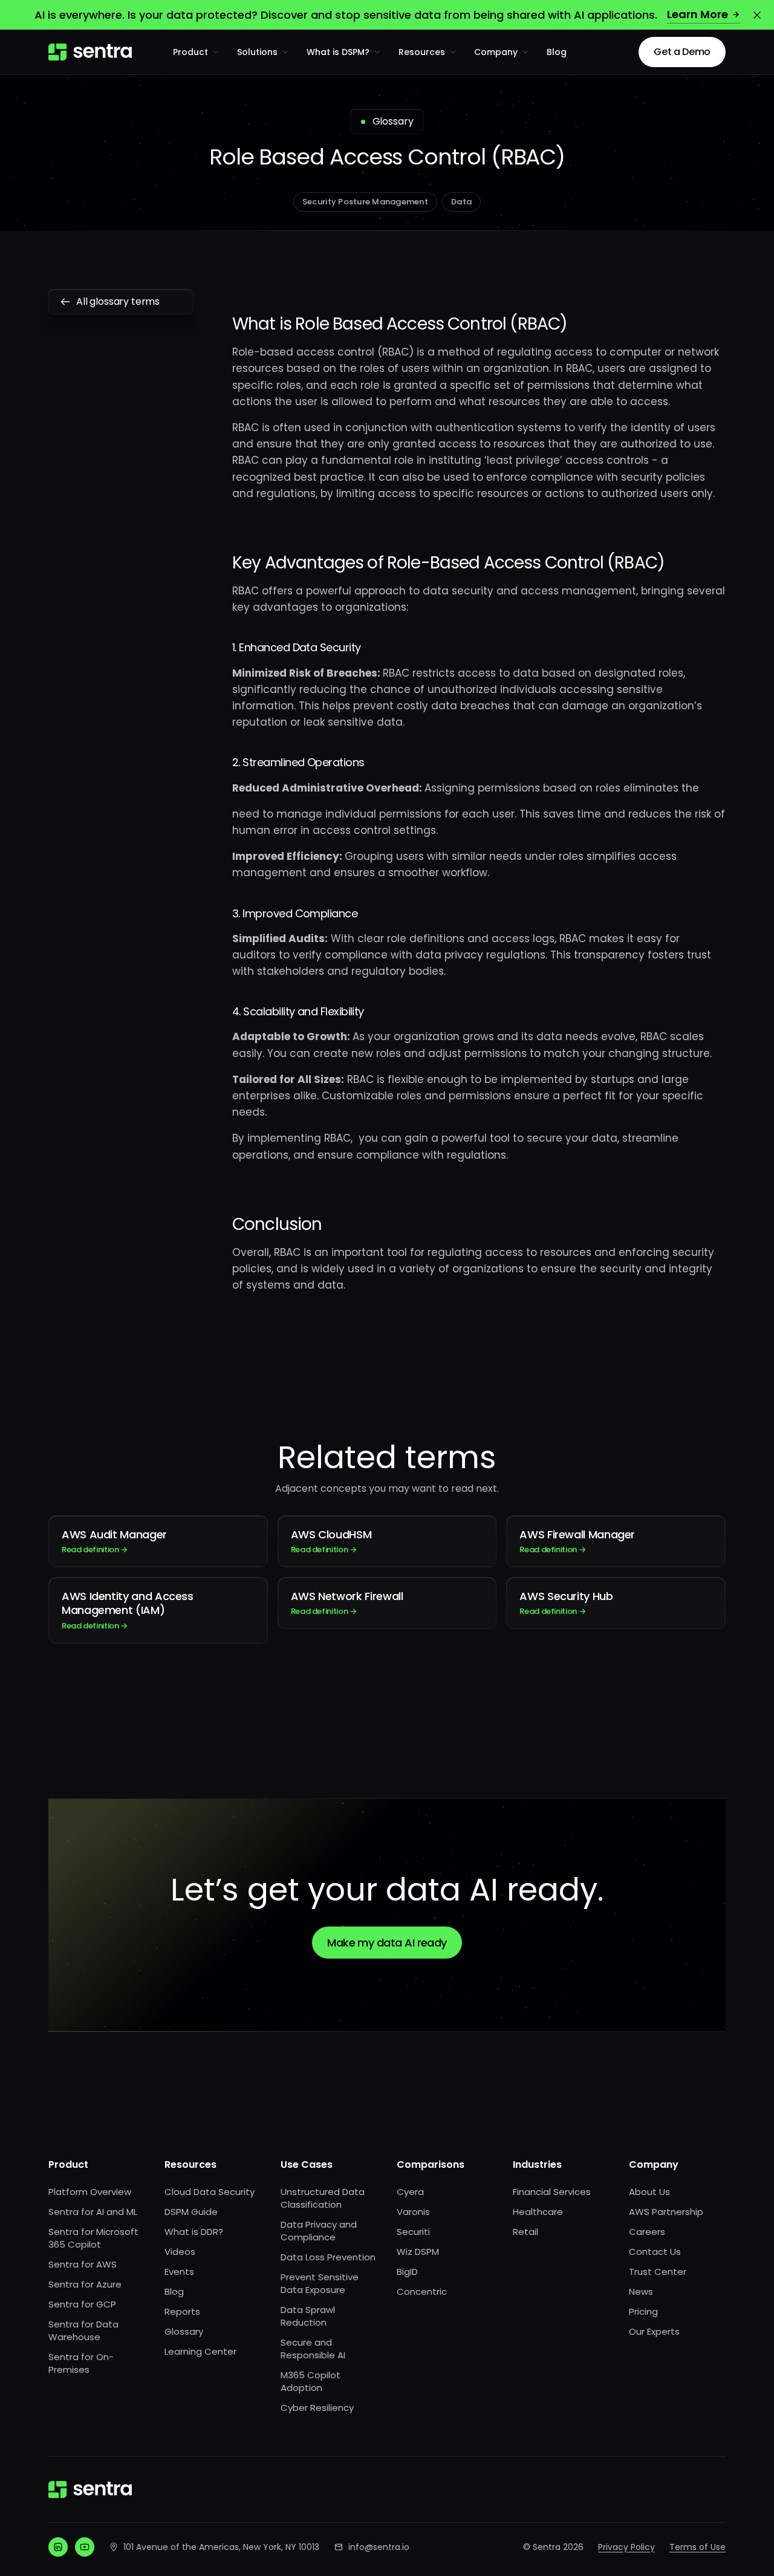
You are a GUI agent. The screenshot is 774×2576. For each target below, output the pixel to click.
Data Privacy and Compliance (319, 2231)
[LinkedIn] (58, 2547)
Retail (525, 2232)
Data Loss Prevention (328, 2257)
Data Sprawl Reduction (308, 2316)
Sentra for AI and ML (93, 2212)
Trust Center (658, 2272)
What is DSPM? (338, 52)
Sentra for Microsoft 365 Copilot (93, 2238)
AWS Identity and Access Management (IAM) (128, 1610)
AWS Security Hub (566, 1603)
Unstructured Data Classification (323, 2198)
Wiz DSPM (418, 2252)
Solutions (257, 52)
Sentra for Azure (85, 2284)
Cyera (410, 2192)
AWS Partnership (666, 2212)
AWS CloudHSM (331, 1541)
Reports (182, 2311)
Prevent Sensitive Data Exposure (320, 2283)
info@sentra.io (379, 2547)
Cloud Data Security (210, 2192)
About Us (649, 2192)
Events (179, 2272)
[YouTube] (85, 2547)
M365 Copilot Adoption (311, 2381)
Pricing (643, 2311)
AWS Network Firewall (347, 1603)
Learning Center (200, 2351)
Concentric (422, 2291)
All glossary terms (118, 301)
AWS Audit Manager (114, 1541)
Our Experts (654, 2331)
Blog (557, 52)
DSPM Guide (191, 2212)
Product (190, 52)
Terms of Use (698, 2547)
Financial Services (552, 2192)
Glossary (184, 2331)
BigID (407, 2272)
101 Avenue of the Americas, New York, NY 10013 (221, 2547)
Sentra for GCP (82, 2304)
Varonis (413, 2212)
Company (496, 52)
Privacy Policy (626, 2547)
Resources (422, 52)
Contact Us (655, 2252)
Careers (647, 2232)
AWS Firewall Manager (577, 1541)
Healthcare (538, 2212)
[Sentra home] (90, 52)
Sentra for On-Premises (81, 2363)
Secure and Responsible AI (313, 2349)
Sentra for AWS (83, 2264)
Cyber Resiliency (317, 2408)
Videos (180, 2252)
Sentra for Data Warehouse (83, 2330)
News (641, 2291)
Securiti (413, 2232)
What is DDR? (194, 2232)
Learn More (698, 14)
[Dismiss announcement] (757, 15)
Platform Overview (90, 2192)
